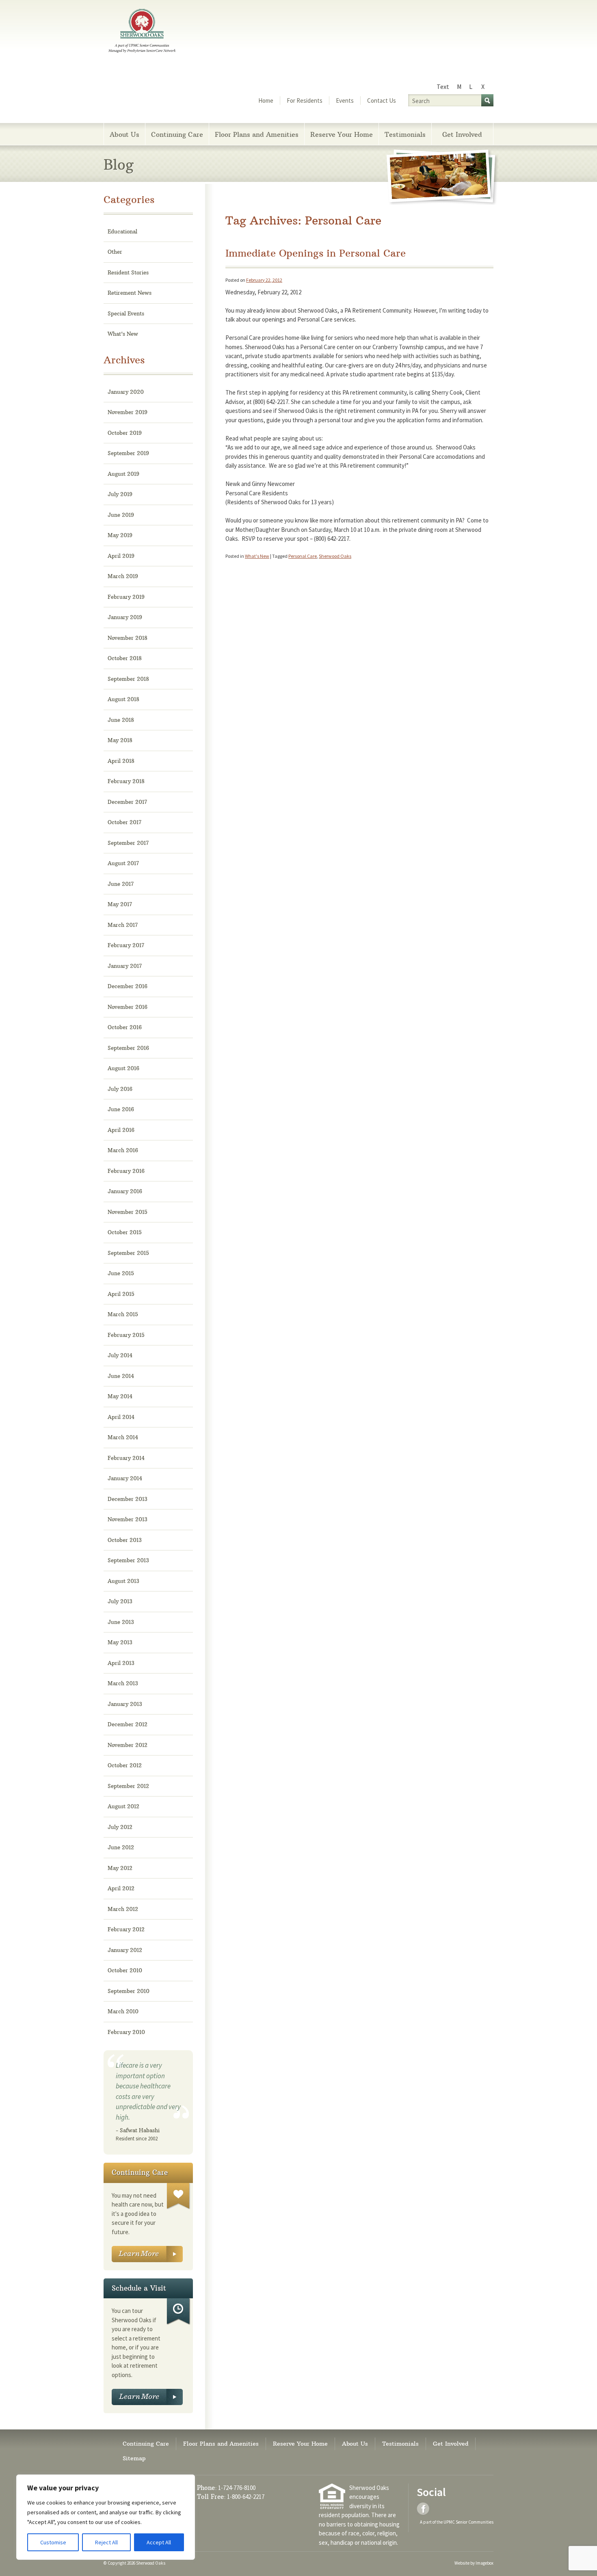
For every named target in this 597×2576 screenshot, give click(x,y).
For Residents (305, 100)
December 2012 (128, 1724)
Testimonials (405, 134)
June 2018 (121, 720)
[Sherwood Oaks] (142, 32)
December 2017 (127, 802)
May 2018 (120, 740)
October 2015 (125, 1232)
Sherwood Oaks (335, 556)
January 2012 (125, 1950)
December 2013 (128, 1499)
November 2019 (128, 412)
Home (266, 100)
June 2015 (121, 1273)
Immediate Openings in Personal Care (316, 253)
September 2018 (128, 679)
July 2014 (120, 1355)
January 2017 (125, 966)
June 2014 (121, 1376)
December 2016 (128, 986)
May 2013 (120, 1642)
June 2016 (121, 1109)
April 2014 (121, 1417)
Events (345, 100)
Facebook (424, 2509)
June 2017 (121, 884)
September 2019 (128, 453)
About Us (124, 134)
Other (115, 252)
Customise (53, 2542)
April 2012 (121, 1888)
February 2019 (126, 597)
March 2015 (123, 1314)
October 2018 (125, 658)
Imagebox (485, 2563)
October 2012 (125, 1765)
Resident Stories (128, 272)
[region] (106, 2517)
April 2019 (121, 556)
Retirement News (130, 293)
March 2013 (123, 1683)
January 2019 (125, 617)
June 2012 (121, 1847)
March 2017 (123, 925)
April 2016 (121, 1130)
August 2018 (123, 699)
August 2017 (123, 863)
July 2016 (120, 1089)
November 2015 (128, 1212)
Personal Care (303, 556)
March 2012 (123, 1909)
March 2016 (123, 1150)
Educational (122, 231)
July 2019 (120, 494)
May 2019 (120, 535)
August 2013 (123, 1581)
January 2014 (125, 1478)
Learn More (147, 2254)
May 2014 (120, 1396)
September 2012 (128, 1786)
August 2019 (123, 474)
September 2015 (128, 1253)
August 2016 (123, 1068)
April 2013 (121, 1663)
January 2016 (125, 1191)
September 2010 (129, 1991)
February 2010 (126, 2032)
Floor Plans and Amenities (257, 134)
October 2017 (124, 822)
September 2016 (128, 1048)
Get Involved (462, 134)
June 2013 (121, 1622)
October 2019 (125, 433)
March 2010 (123, 2011)
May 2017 (120, 904)
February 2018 (126, 781)
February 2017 (126, 945)
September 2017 (128, 843)
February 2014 (126, 1458)
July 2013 (120, 1601)
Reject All (106, 2542)
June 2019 (121, 515)
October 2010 (125, 1970)
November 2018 (128, 638)
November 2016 (128, 1007)
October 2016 (125, 1027)
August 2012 (123, 1806)
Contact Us (382, 100)
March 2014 (123, 1437)
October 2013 (125, 1540)
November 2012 (128, 1745)
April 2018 (121, 761)
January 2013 (125, 1704)
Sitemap (134, 2458)
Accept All (159, 2542)
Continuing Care (177, 134)
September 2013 (128, 1560)
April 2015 (121, 1294)
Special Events (126, 313)
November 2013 (128, 1519)
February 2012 (126, 1929)
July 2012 (120, 1827)
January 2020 (126, 392)
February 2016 (126, 1171)
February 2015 (126, 1335)
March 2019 (123, 576)
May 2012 (120, 1868)
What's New (257, 556)
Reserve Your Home (342, 134)
